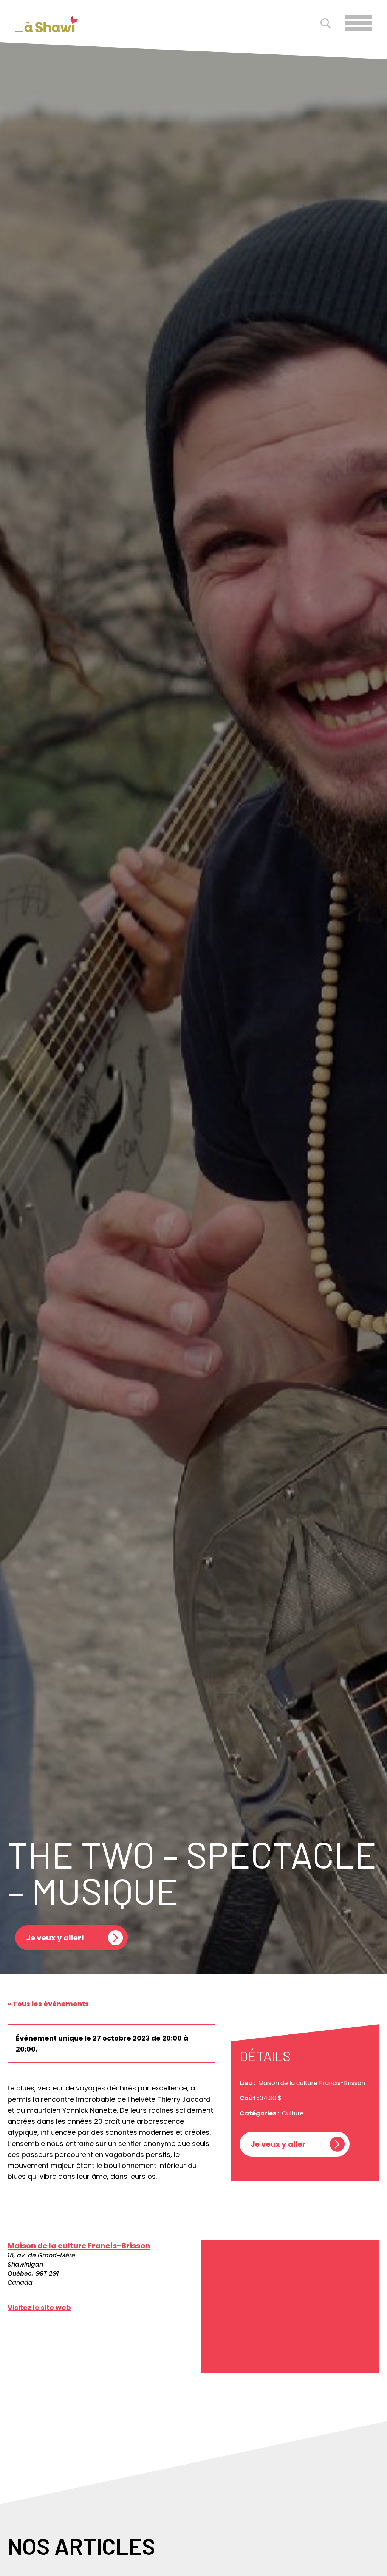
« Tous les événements (48, 2004)
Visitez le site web (39, 2308)
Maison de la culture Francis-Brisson (312, 2083)
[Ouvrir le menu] (359, 23)
